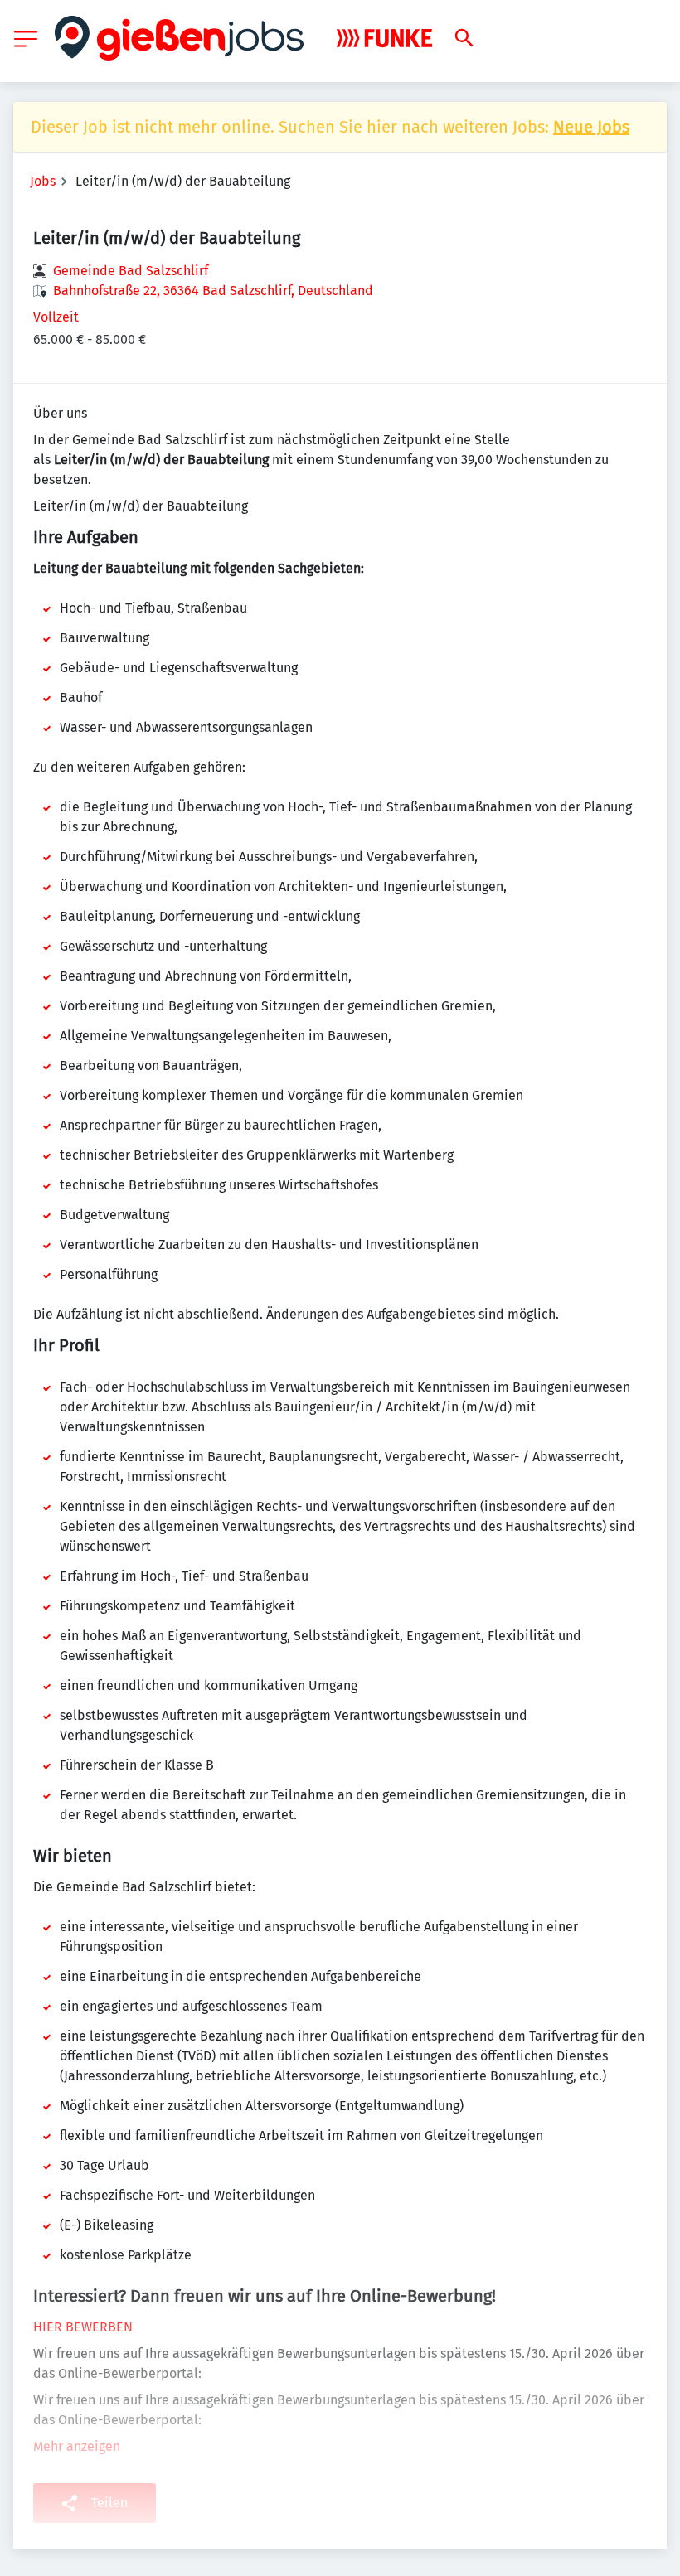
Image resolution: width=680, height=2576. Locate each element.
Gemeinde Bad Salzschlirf (131, 271)
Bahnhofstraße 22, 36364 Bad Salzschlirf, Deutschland (213, 291)
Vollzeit (56, 317)
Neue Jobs (591, 127)
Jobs (43, 181)
